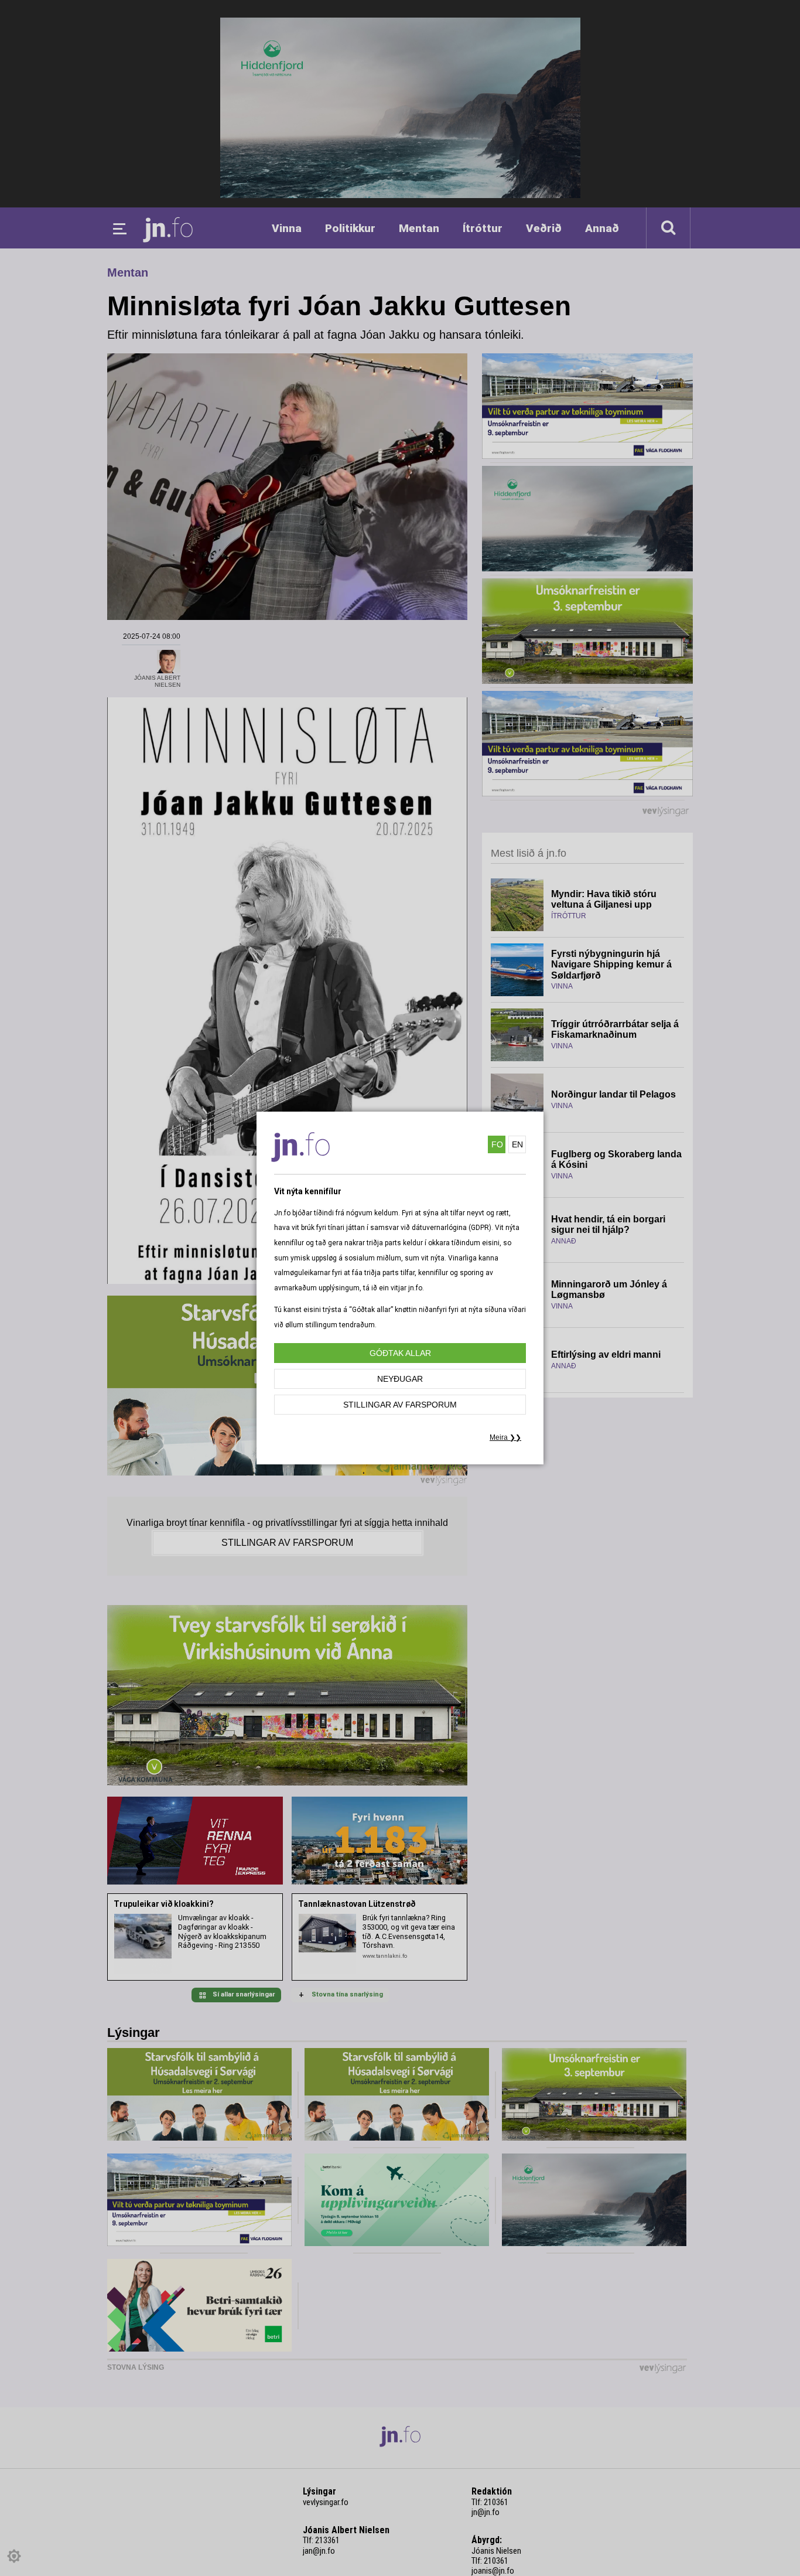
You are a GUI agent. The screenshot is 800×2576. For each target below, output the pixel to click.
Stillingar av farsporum (400, 1405)
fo (497, 1144)
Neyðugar (400, 1379)
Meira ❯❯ (505, 1437)
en (517, 1144)
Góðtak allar (400, 1353)
